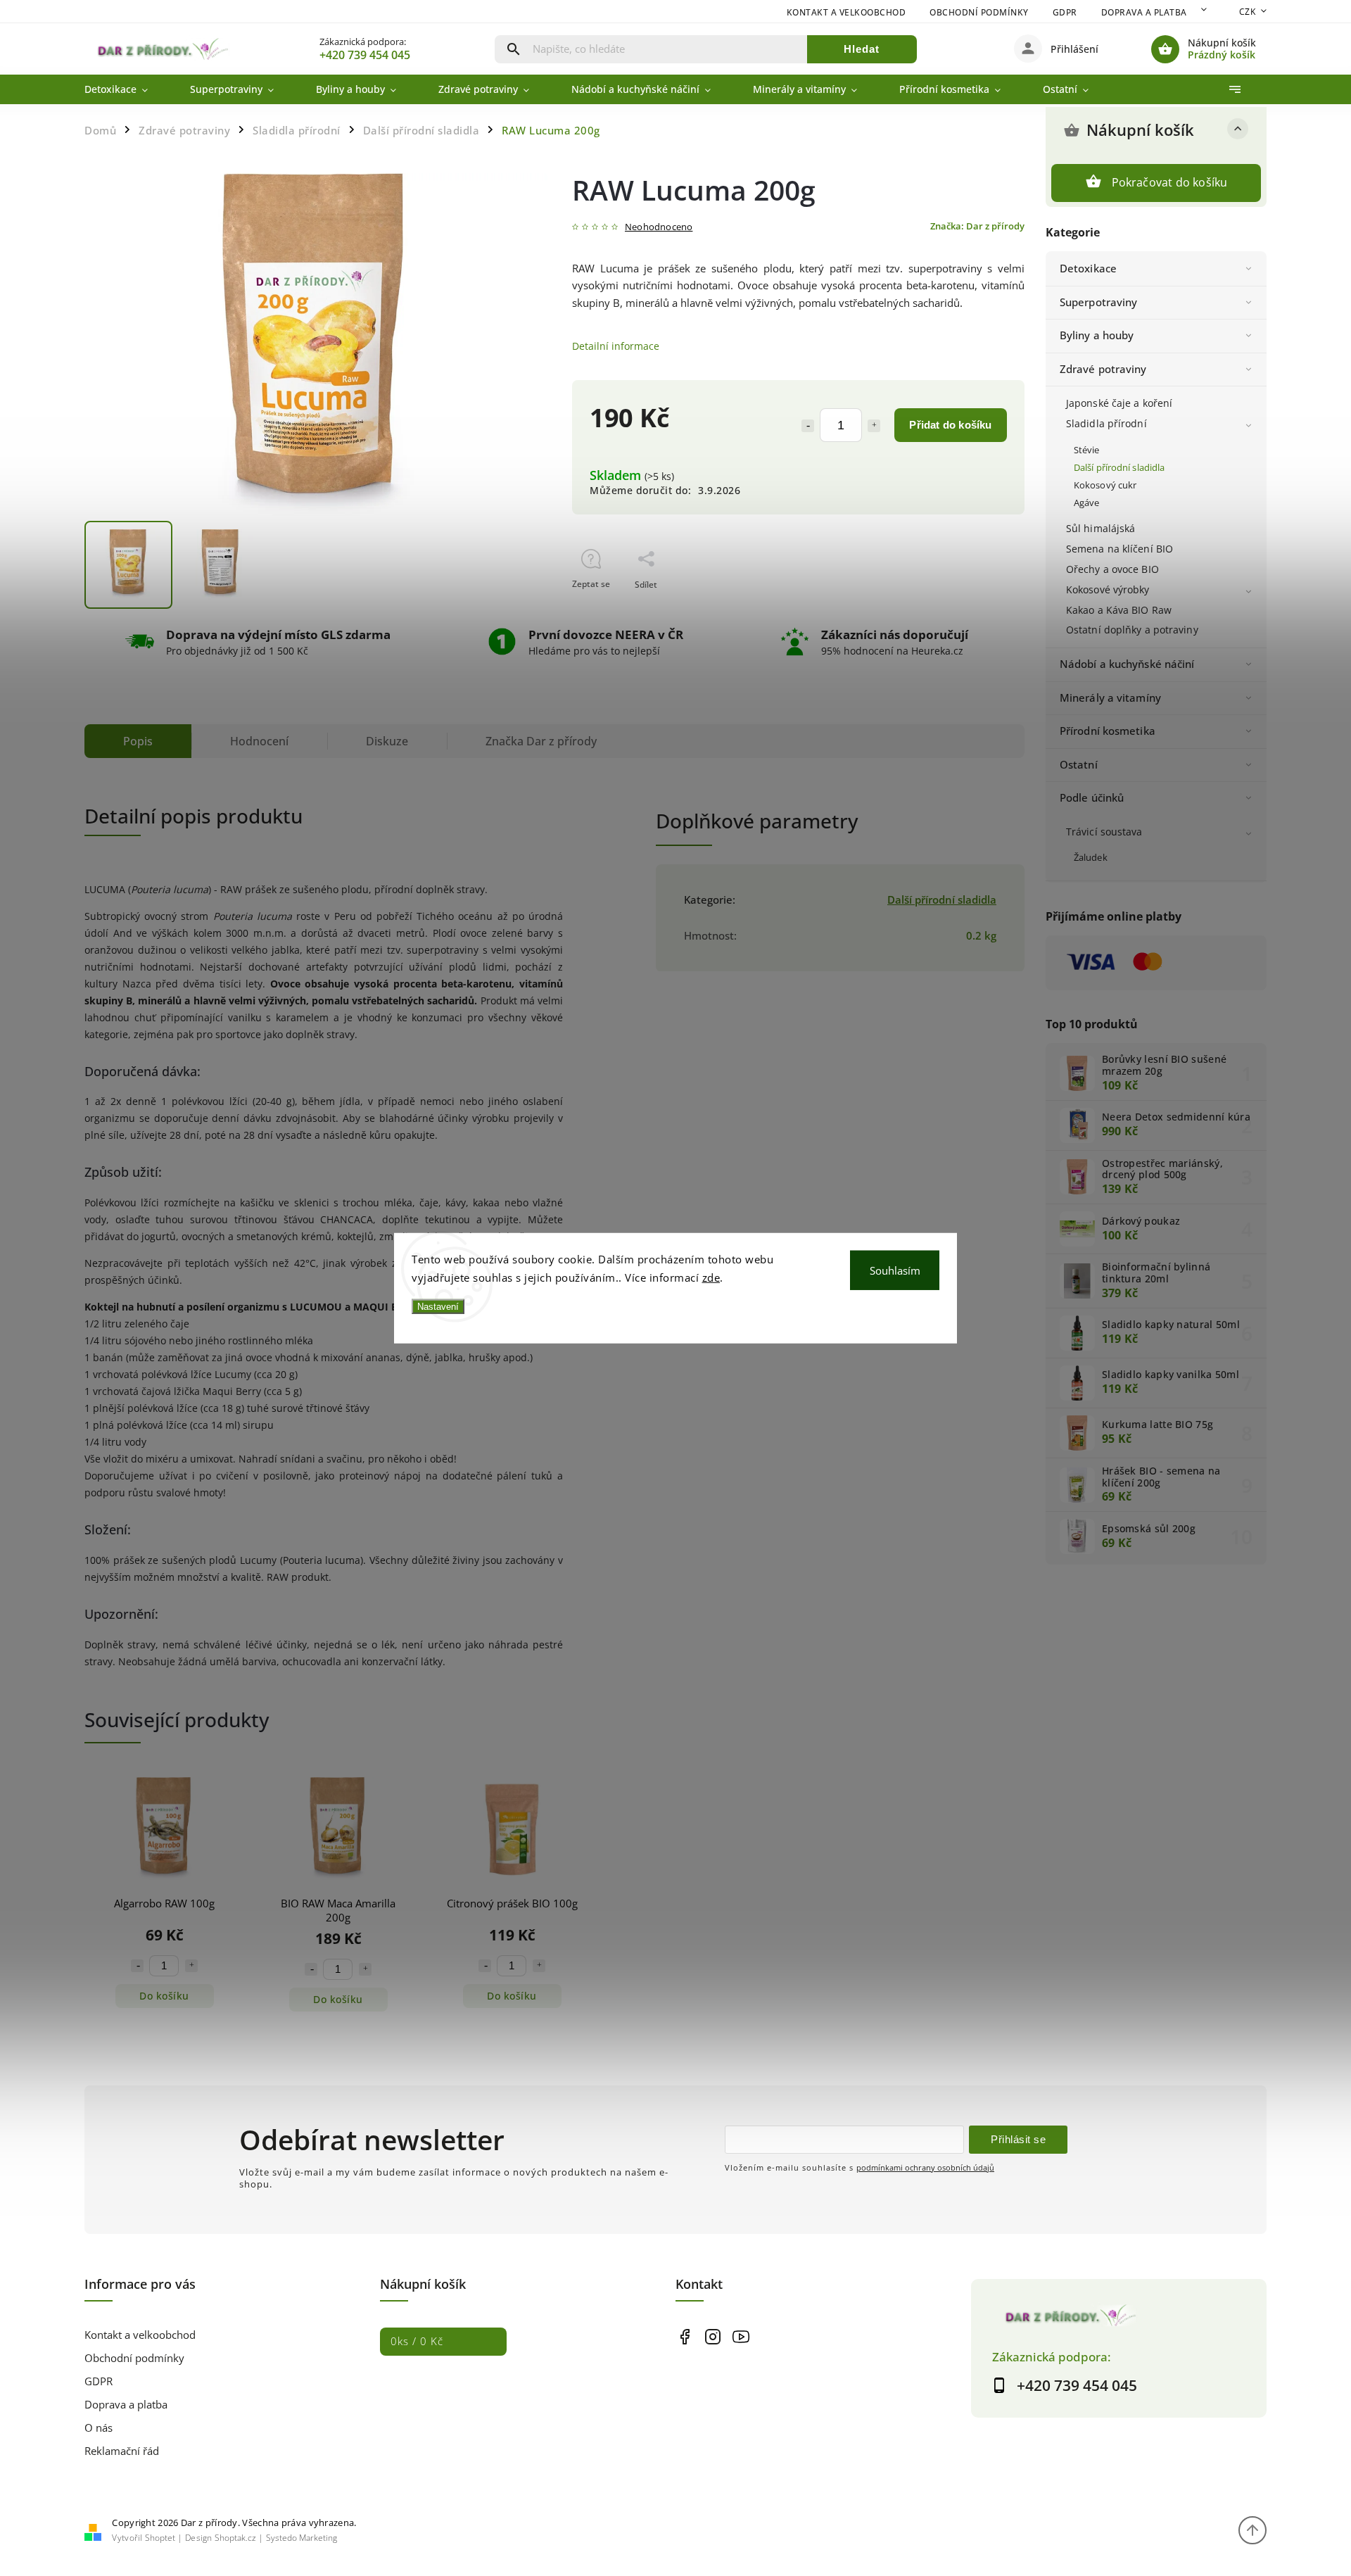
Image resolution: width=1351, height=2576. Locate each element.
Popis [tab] (138, 741)
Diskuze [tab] (387, 741)
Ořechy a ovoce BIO (1112, 569)
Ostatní (1079, 765)
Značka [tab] (541, 741)
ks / (417, 2341)
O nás (99, 2428)
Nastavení (438, 1307)
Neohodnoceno (659, 228)
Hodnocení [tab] (259, 741)
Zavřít (981, 609)
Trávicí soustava (1104, 832)
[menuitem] (127, 89)
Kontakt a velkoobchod (846, 12)
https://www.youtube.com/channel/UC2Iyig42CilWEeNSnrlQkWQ (741, 2336)
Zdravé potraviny (1103, 369)
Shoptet (160, 2538)
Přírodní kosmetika (1108, 731)
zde (711, 1277)
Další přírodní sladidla (1119, 468)
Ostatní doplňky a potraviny (1132, 630)
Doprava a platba (1144, 12)
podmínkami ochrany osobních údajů (925, 2167)
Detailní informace (616, 346)
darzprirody (712, 2336)
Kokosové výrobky (1108, 589)
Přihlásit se (1018, 2139)
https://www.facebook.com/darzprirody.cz (684, 2336)
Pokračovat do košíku (1170, 182)
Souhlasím (895, 1270)
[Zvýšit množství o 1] (874, 426)
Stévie (1087, 450)
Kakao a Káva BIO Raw (1119, 610)
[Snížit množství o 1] (808, 426)
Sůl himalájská (1101, 528)
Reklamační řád (122, 2451)
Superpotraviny (1098, 302)
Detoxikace (1088, 269)
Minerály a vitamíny (1110, 698)
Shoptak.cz (235, 2538)
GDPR (1065, 12)
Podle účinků (1092, 798)
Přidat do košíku (950, 425)
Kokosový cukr (1105, 485)
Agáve (1087, 503)
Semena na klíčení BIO (1120, 549)
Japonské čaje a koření (1119, 403)
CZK (1248, 12)
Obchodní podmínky (979, 12)
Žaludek (1091, 858)
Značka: (977, 226)
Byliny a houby (1097, 335)
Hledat (862, 49)
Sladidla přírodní (1106, 423)
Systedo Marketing (302, 2538)
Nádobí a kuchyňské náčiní (1127, 664)
